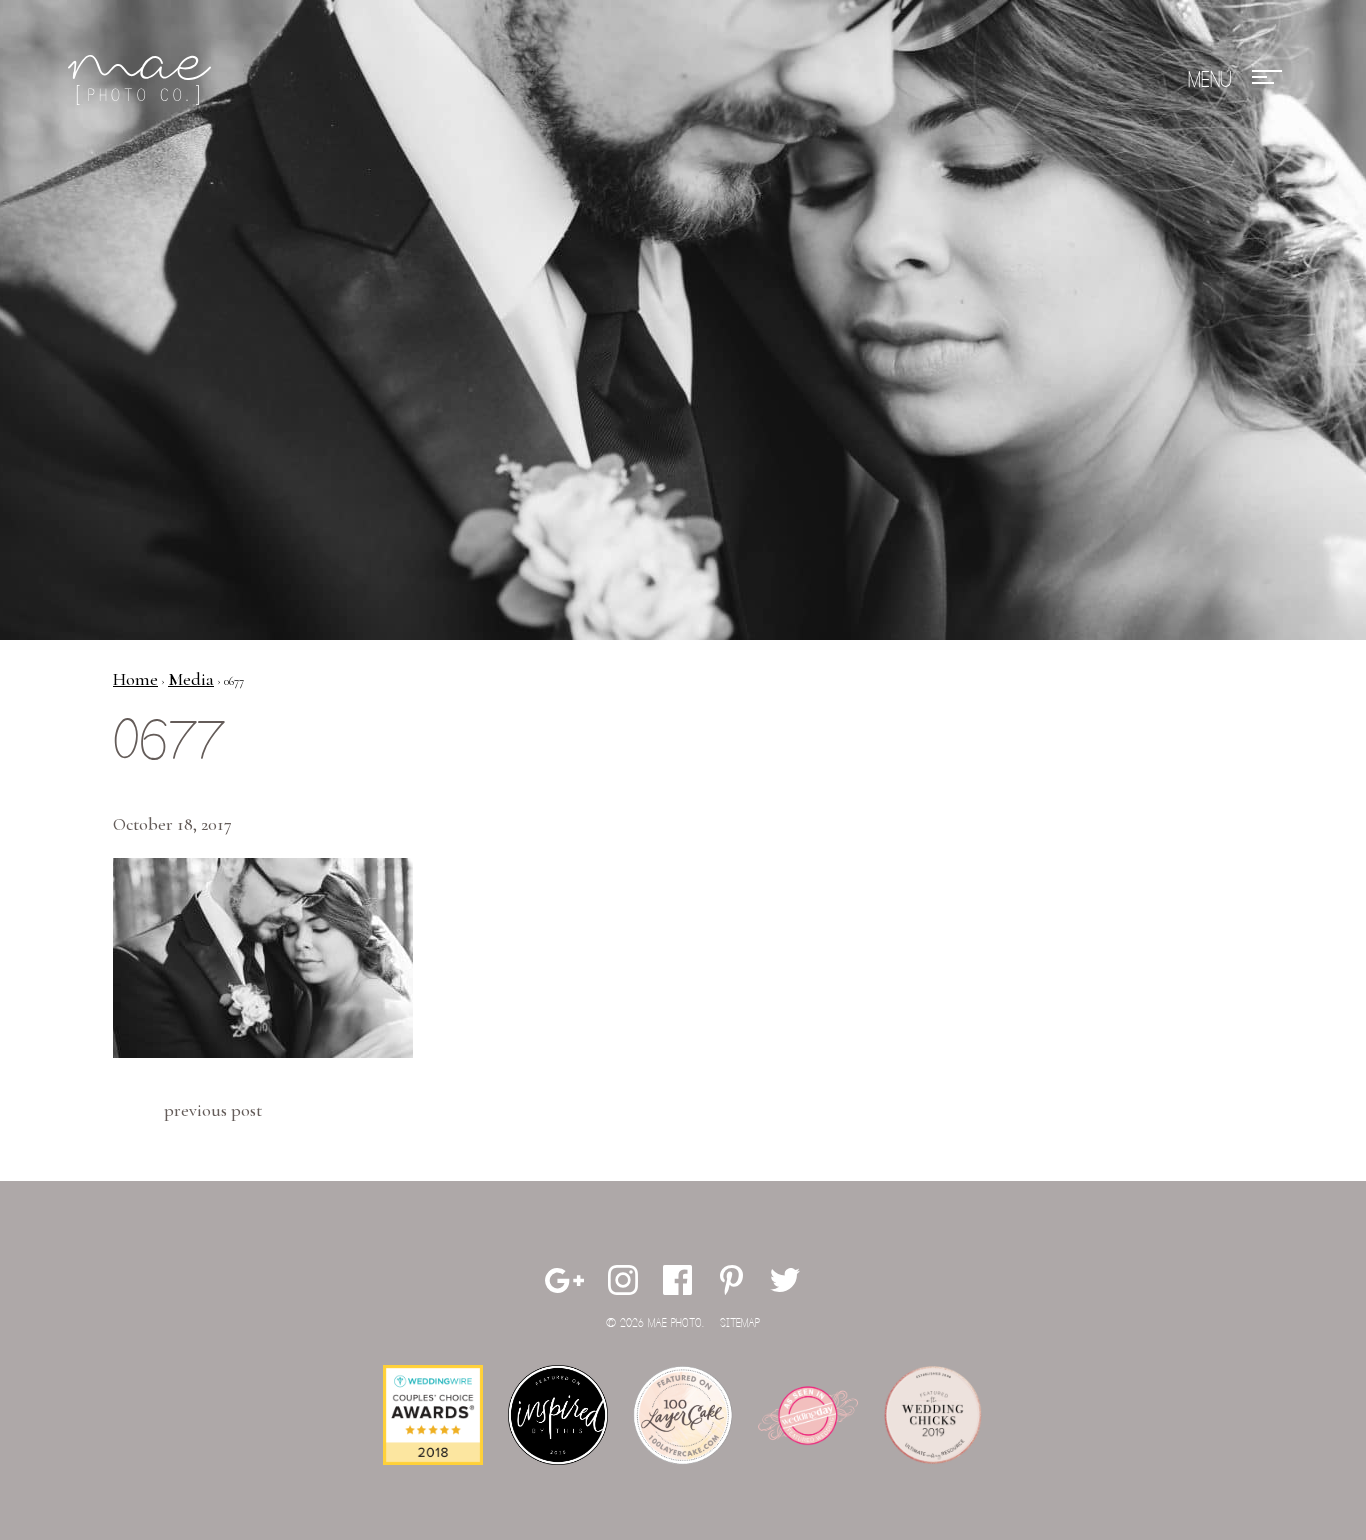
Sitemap (740, 1323)
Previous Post (213, 1110)
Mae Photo (143, 80)
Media (191, 679)
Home (135, 679)
